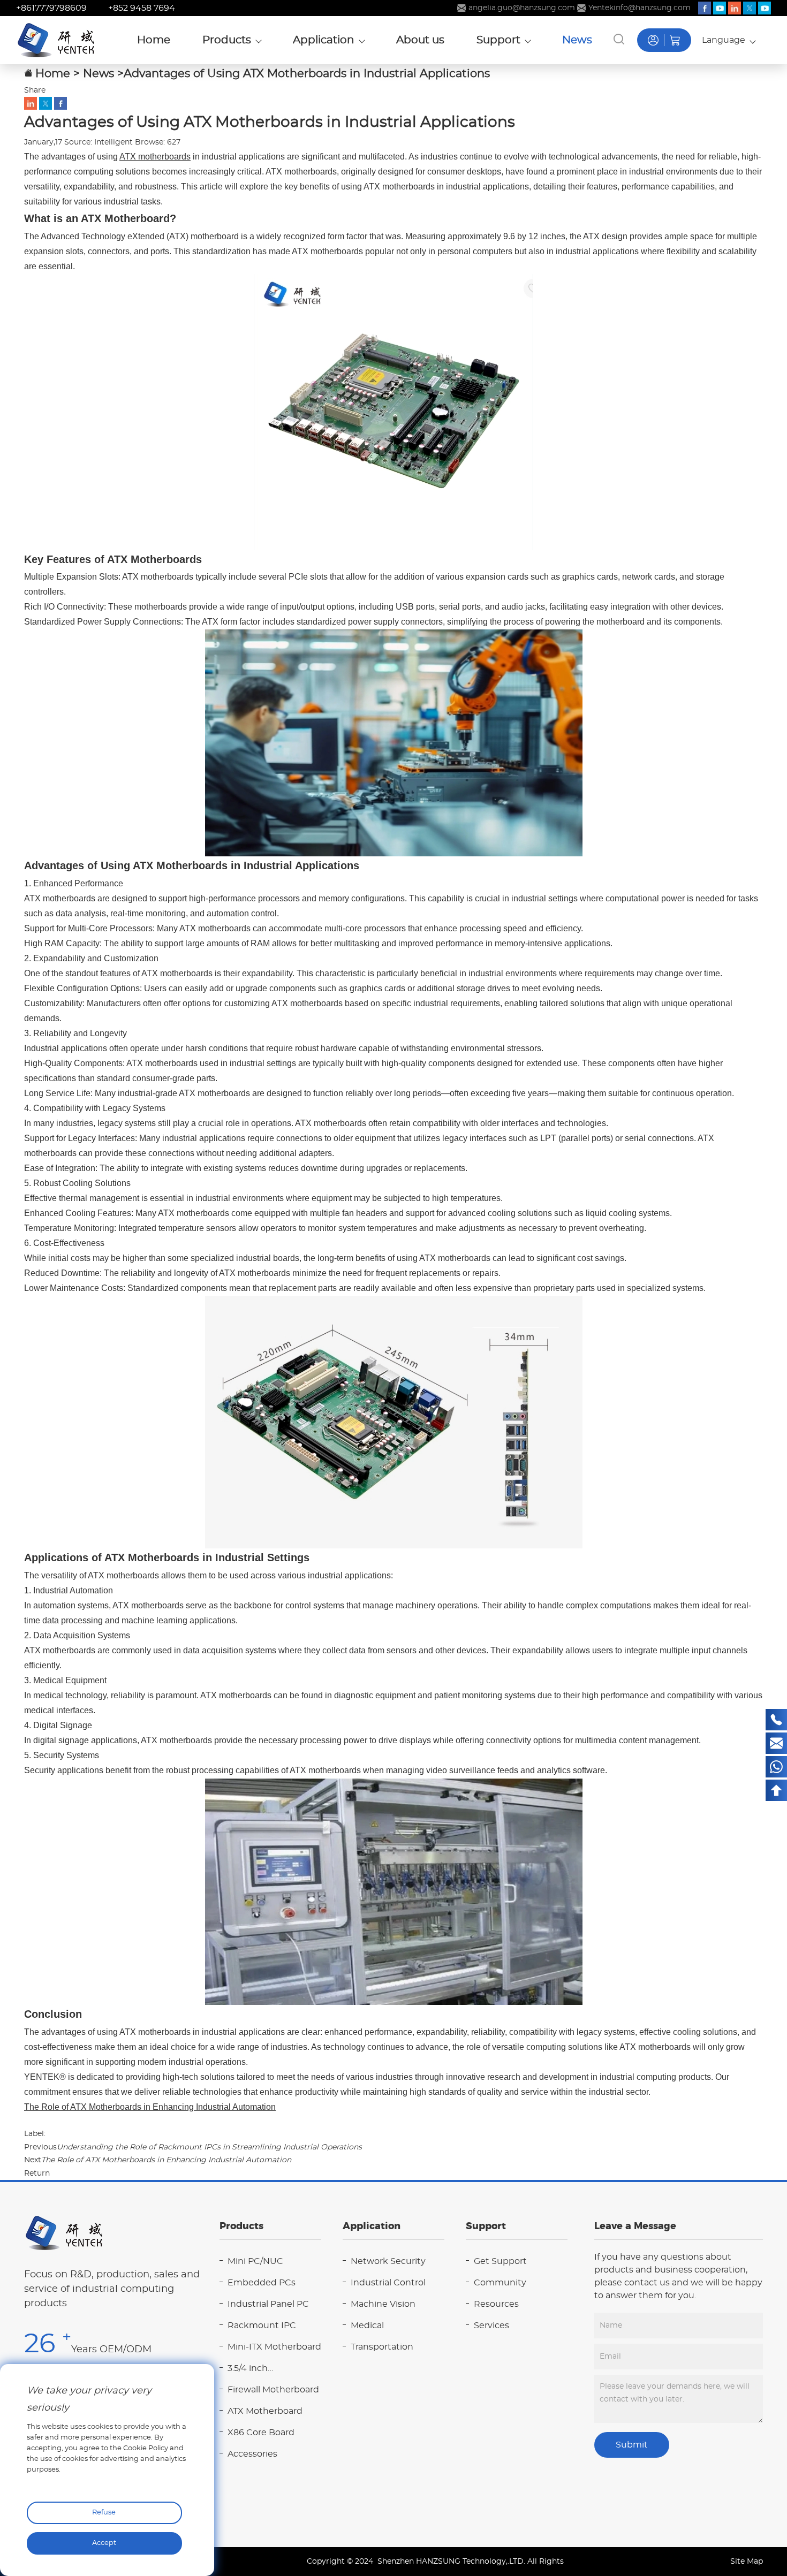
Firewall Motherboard (273, 2390)
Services (491, 2326)
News (99, 74)
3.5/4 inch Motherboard (256, 2370)
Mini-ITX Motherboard (274, 2347)
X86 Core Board (261, 2433)
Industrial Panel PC (268, 2304)
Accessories (252, 2454)
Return (37, 2174)
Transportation (382, 2347)
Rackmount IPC (262, 2326)
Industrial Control (388, 2283)
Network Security (388, 2261)
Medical (367, 2326)
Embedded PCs (262, 2283)
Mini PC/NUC (255, 2261)
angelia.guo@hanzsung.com (522, 8)
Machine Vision (383, 2304)
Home (53, 74)
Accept (104, 2543)
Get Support (500, 2261)
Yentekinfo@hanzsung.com (640, 8)
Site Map (747, 2562)
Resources (496, 2304)
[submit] (619, 39)
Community (500, 2283)
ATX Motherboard (265, 2411)
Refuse (104, 2513)
